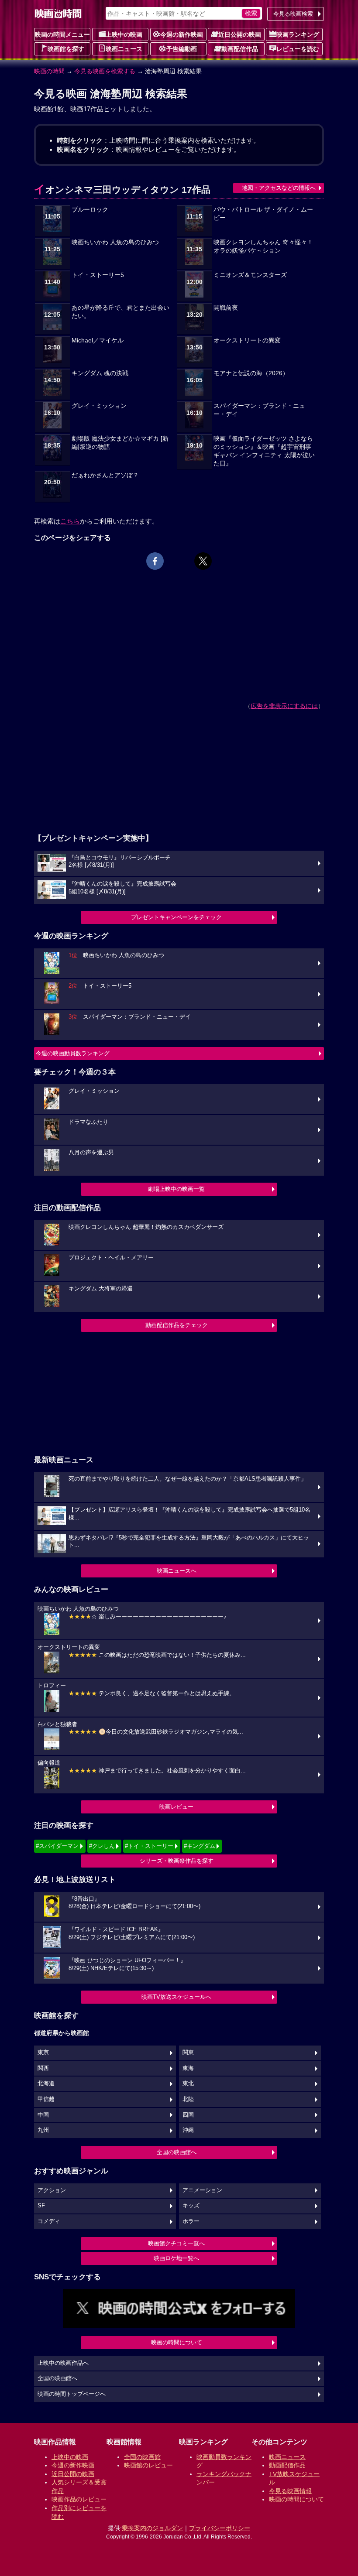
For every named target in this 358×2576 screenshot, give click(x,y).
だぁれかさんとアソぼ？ (105, 475)
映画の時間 (49, 71)
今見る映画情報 (290, 2491)
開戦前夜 (226, 308)
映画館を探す (66, 49)
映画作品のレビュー (79, 2499)
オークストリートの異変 (247, 340)
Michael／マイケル (98, 340)
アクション (52, 2190)
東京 (43, 2053)
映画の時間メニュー (62, 34)
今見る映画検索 (293, 14)
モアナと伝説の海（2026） (251, 373)
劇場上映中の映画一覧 (176, 1189)
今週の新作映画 (182, 34)
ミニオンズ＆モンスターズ (250, 275)
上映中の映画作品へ (63, 2363)
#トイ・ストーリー (149, 1846)
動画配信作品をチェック (177, 1325)
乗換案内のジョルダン (152, 2528)
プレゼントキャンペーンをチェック (176, 917)
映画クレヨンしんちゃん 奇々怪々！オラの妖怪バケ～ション (263, 246)
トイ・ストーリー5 (98, 275)
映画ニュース (124, 49)
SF (41, 2206)
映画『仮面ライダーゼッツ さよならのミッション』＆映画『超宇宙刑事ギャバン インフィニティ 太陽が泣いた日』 (264, 451)
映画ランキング (298, 34)
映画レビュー (176, 1807)
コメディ (49, 2221)
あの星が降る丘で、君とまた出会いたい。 (120, 312)
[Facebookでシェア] (155, 561)
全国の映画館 (142, 2457)
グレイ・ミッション (99, 406)
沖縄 (188, 2130)
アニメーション (202, 2190)
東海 (188, 2068)
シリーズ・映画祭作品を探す (177, 1861)
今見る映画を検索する (105, 71)
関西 (43, 2068)
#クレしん (102, 1846)
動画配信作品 (240, 49)
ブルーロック (90, 210)
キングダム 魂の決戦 (100, 373)
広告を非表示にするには (284, 706)
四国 (188, 2115)
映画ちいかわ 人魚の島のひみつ (115, 242)
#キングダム (200, 1846)
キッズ (191, 2206)
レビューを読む (298, 49)
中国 (43, 2115)
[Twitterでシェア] (203, 561)
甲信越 (46, 2099)
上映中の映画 (124, 34)
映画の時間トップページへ (72, 2394)
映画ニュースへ (177, 1571)
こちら (70, 521)
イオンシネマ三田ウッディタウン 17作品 (122, 190)
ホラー (191, 2221)
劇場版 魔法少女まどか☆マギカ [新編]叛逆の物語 (120, 443)
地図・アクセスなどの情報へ (279, 188)
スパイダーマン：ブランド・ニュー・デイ (259, 410)
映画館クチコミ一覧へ (176, 2243)
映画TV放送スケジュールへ (176, 1997)
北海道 (46, 2083)
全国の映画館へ (177, 2152)
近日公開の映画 (240, 34)
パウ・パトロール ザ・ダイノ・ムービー (263, 214)
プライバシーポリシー (220, 2528)
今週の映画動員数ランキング (73, 1053)
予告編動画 (182, 49)
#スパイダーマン (57, 1846)
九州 (43, 2130)
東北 (188, 2083)
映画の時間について (177, 2342)
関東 (188, 2053)
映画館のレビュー (148, 2465)
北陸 (188, 2099)
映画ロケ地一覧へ (176, 2258)
